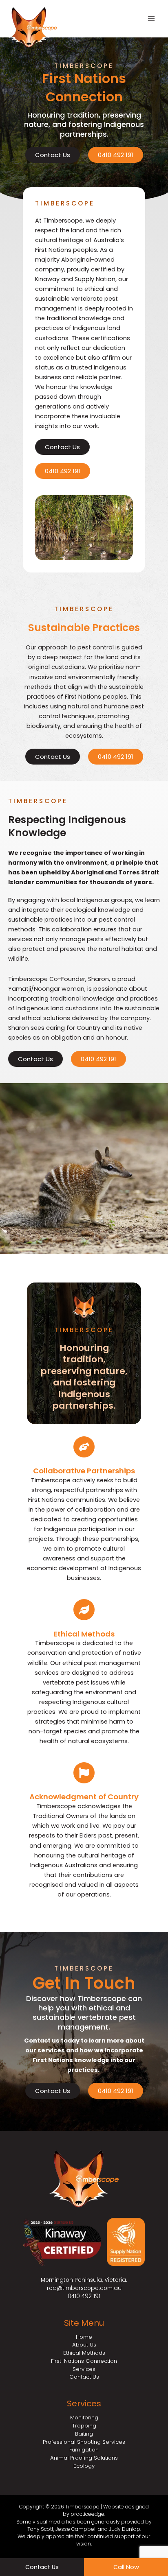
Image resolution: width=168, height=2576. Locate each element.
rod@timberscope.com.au (84, 2288)
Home (84, 2337)
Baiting (84, 2434)
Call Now (126, 2567)
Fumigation (84, 2450)
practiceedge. (88, 2514)
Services (84, 2369)
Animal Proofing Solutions (84, 2458)
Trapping (84, 2426)
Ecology (84, 2466)
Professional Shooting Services (84, 2442)
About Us (84, 2345)
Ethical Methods (84, 1634)
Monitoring (84, 2418)
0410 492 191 (84, 2296)
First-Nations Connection (84, 2361)
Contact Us (84, 2377)
